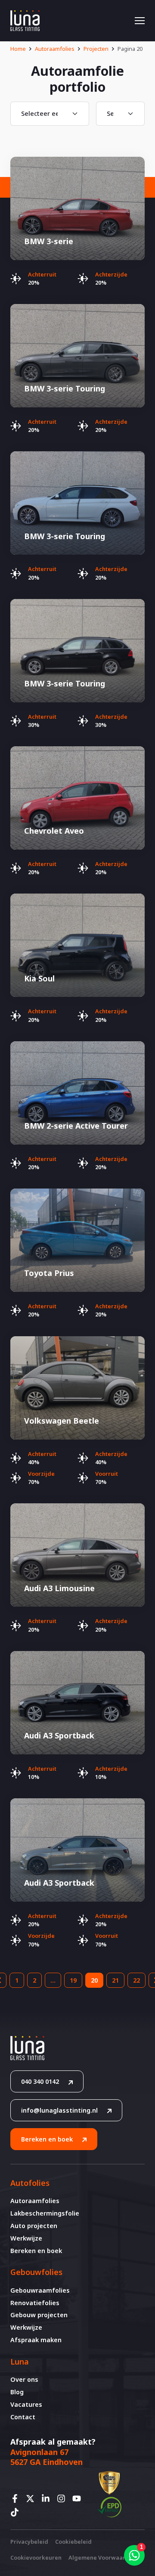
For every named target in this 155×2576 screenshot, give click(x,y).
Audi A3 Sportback (59, 1735)
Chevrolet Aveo (54, 831)
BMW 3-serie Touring (65, 388)
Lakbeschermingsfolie (45, 2213)
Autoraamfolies (55, 49)
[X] (33, 2498)
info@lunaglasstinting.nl (59, 2110)
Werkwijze (26, 2238)
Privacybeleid (29, 2542)
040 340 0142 (40, 2081)
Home (18, 49)
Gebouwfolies (36, 2272)
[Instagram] (64, 2498)
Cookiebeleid (73, 2542)
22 (136, 1980)
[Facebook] (17, 2498)
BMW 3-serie (49, 241)
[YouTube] (79, 2498)
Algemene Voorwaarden (102, 2557)
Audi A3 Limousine (59, 1588)
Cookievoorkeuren (36, 2557)
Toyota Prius (49, 1273)
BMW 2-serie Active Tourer (76, 1126)
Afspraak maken (36, 2340)
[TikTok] (17, 2512)
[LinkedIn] (48, 2498)
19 (73, 1980)
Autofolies (30, 2183)
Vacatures (26, 2404)
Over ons (24, 2379)
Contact (23, 2417)
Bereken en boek (47, 2139)
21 (115, 1980)
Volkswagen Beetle (62, 1421)
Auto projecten (34, 2226)
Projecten (96, 49)
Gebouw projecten (39, 2315)
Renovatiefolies (35, 2303)
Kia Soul (39, 978)
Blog (17, 2392)
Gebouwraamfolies (40, 2290)
